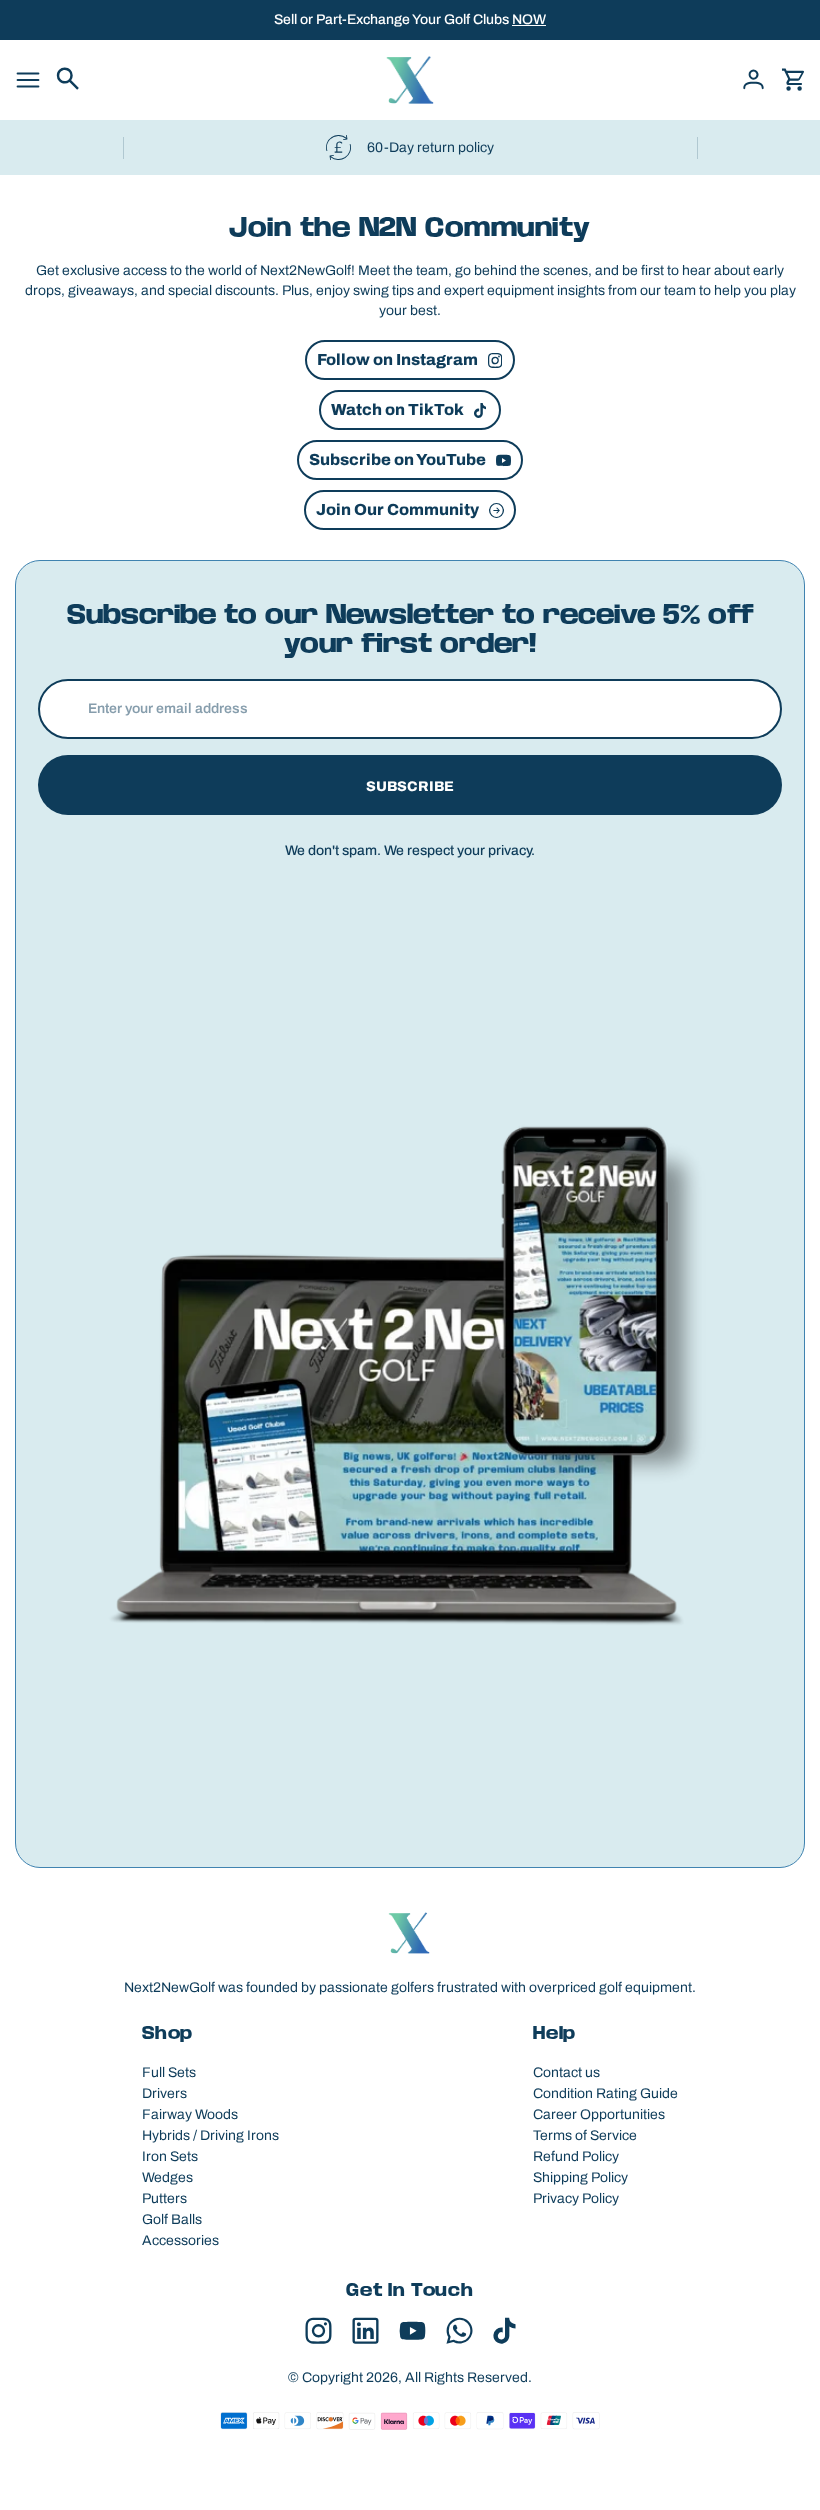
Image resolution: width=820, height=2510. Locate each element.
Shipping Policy (580, 2177)
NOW (529, 19)
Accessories (180, 2240)
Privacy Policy (576, 2198)
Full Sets (169, 2072)
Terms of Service (585, 2135)
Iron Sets (170, 2156)
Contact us (566, 2072)
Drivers (164, 2093)
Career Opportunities (599, 2114)
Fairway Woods (190, 2114)
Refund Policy (576, 2156)
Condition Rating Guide (605, 2093)
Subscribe (410, 786)
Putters (164, 2198)
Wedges (167, 2177)
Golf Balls (172, 2219)
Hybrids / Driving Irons (210, 2135)
